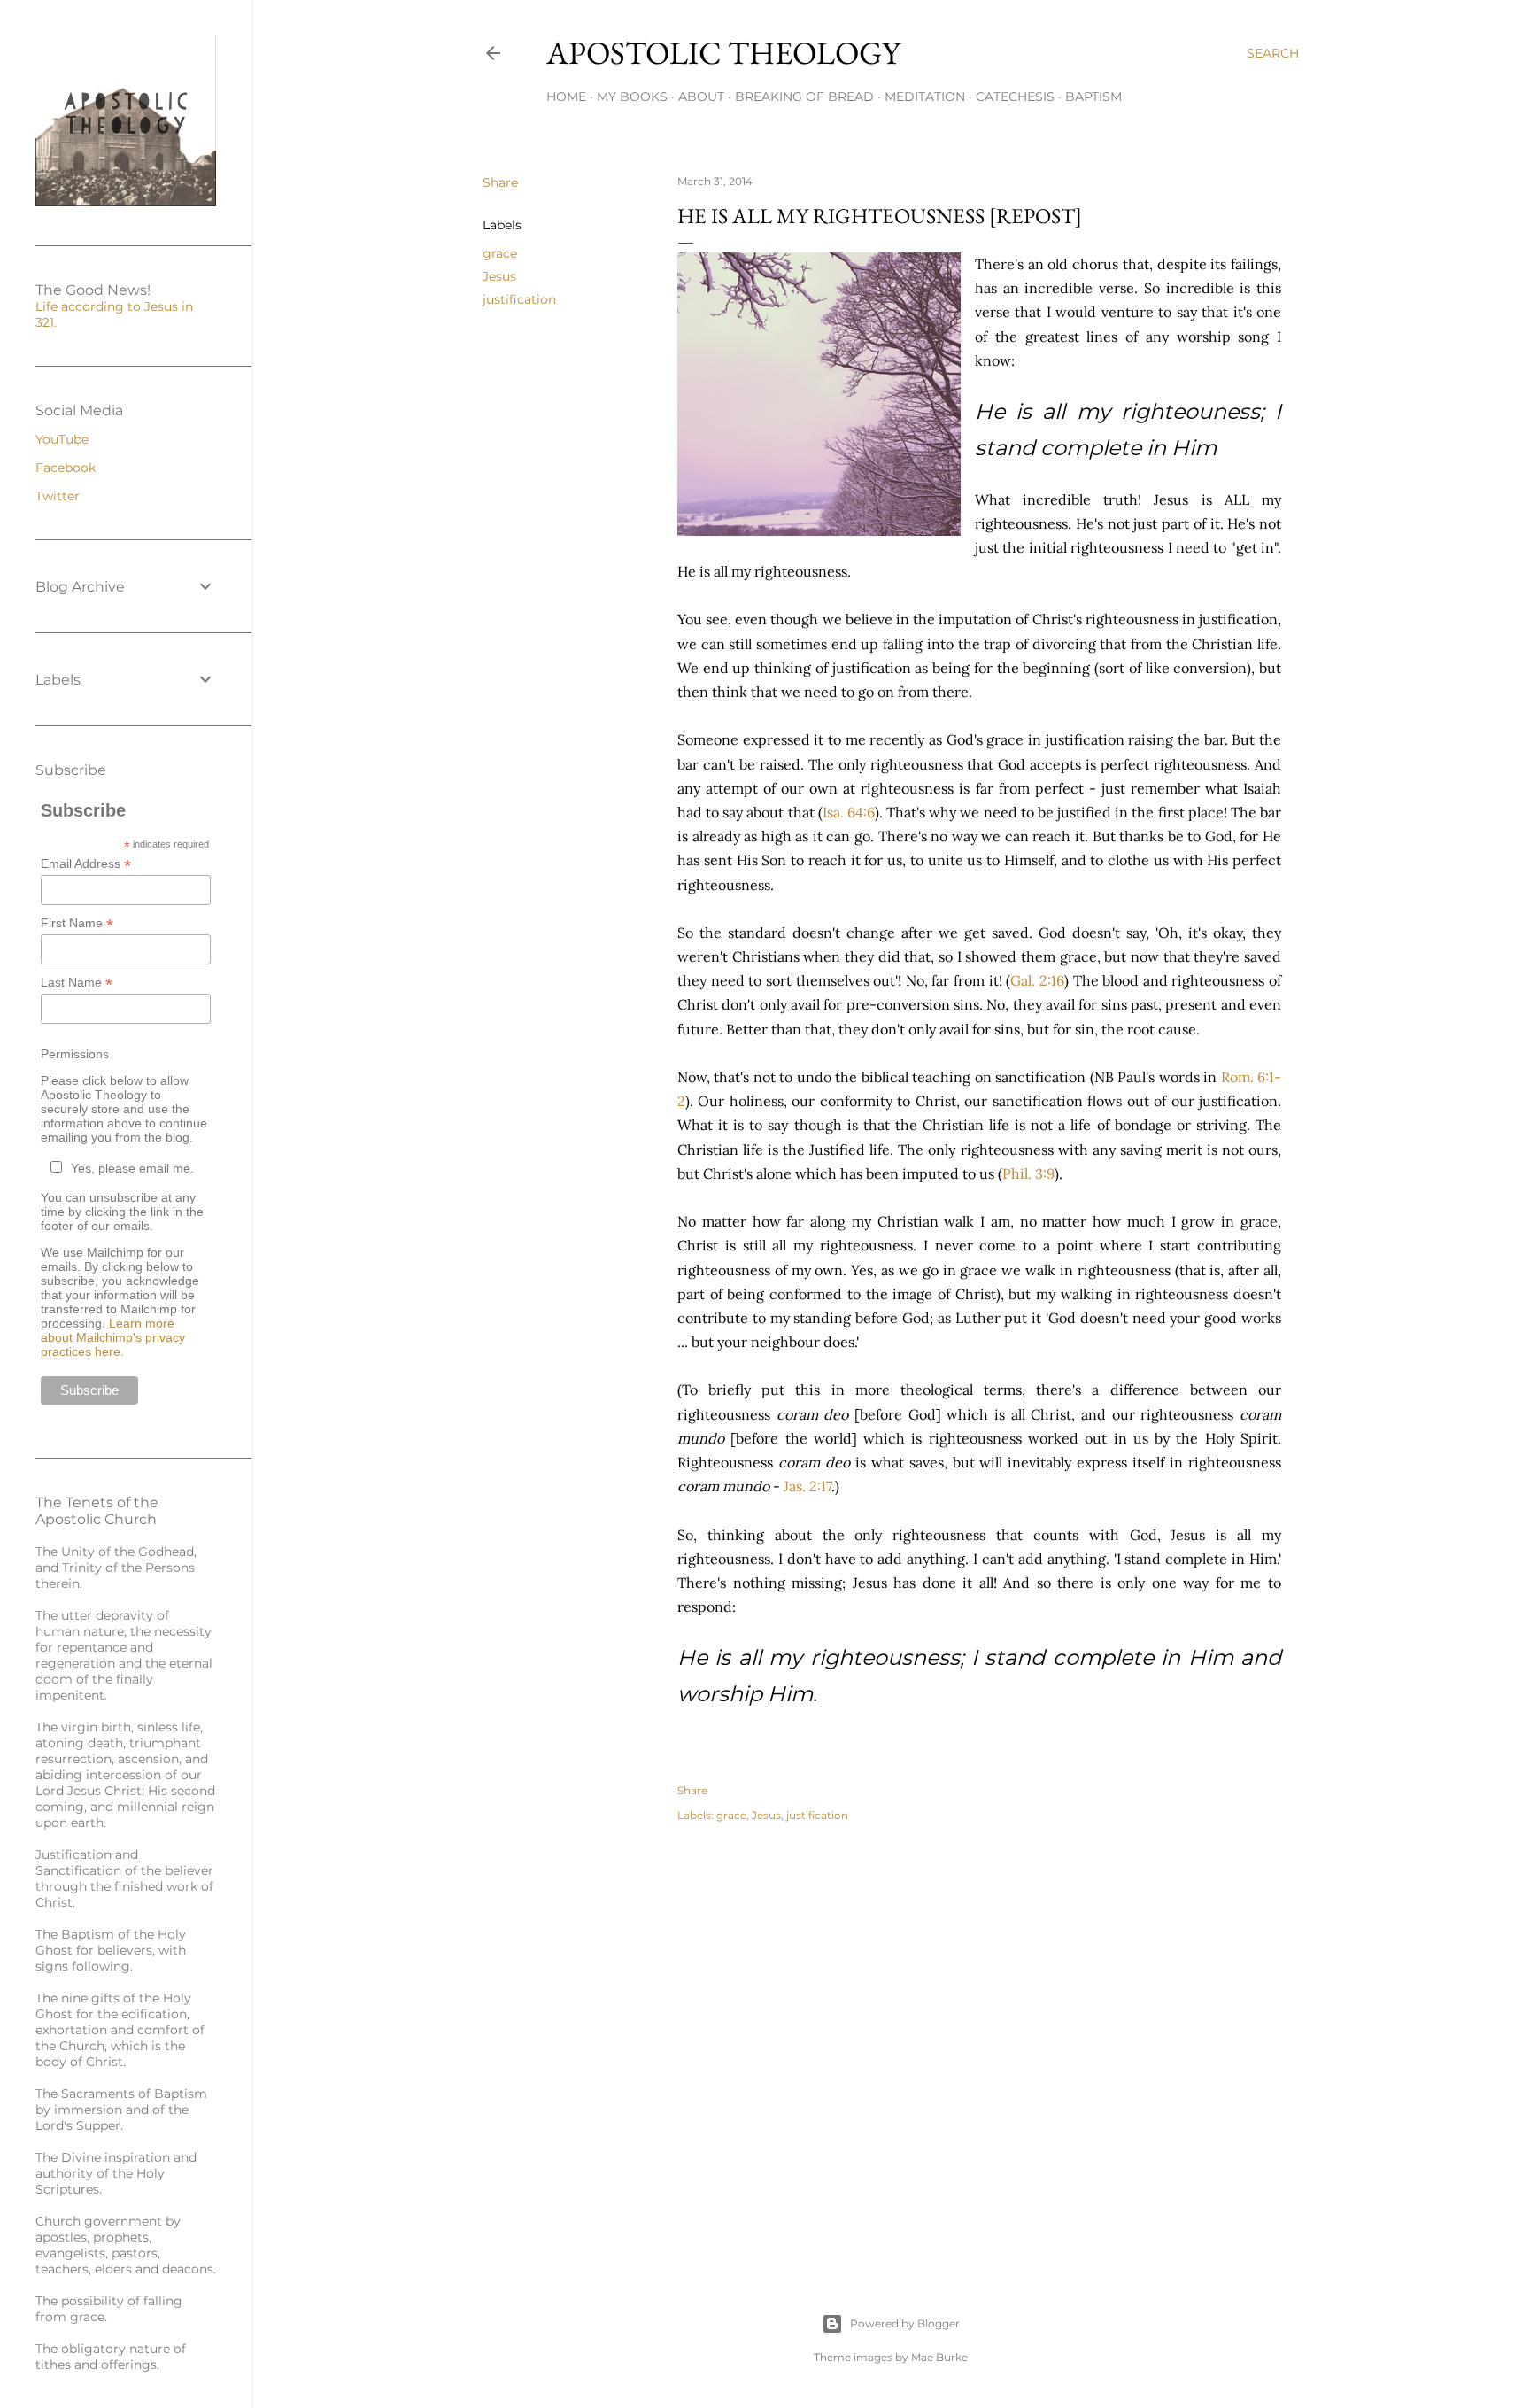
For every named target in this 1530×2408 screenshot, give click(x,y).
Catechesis (1015, 97)
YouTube (62, 439)
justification (519, 299)
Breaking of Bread (804, 97)
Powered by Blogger (905, 2323)
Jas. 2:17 (807, 1486)
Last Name (77, 983)
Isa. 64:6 (849, 812)
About (701, 97)
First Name (77, 923)
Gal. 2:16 (1037, 980)
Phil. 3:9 (1028, 1173)
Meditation (925, 97)
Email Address (86, 864)
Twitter (58, 496)
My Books (632, 97)
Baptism (1093, 97)
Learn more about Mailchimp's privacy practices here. (113, 1337)
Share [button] (500, 182)
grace (500, 253)
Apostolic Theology (723, 53)
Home (566, 97)
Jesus (499, 276)
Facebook (66, 468)
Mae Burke (939, 2357)
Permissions (75, 1054)
